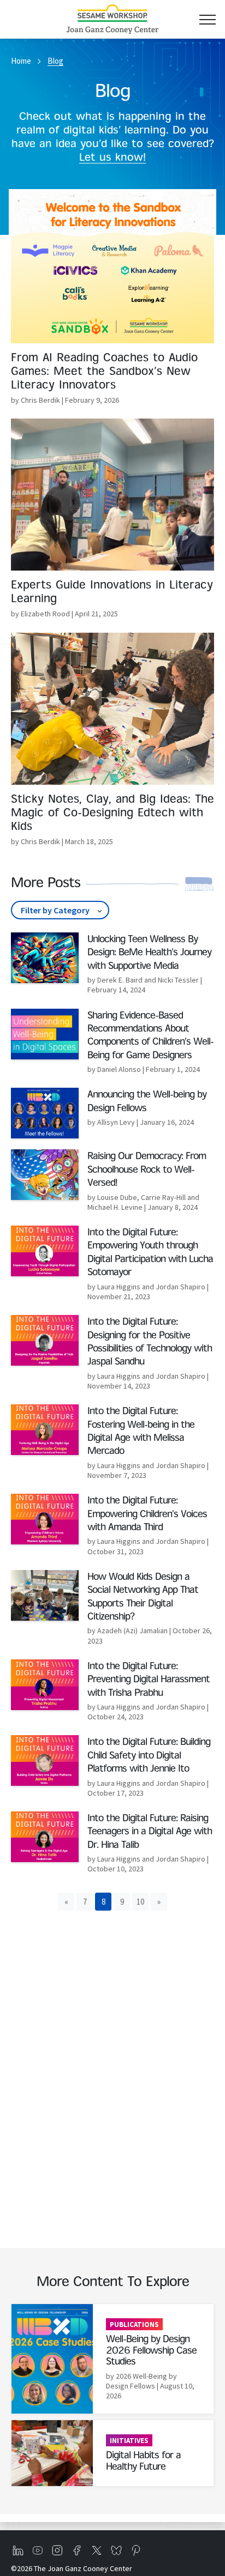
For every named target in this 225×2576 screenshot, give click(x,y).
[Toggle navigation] (207, 19)
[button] (66, 1902)
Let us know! (112, 158)
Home (21, 61)
